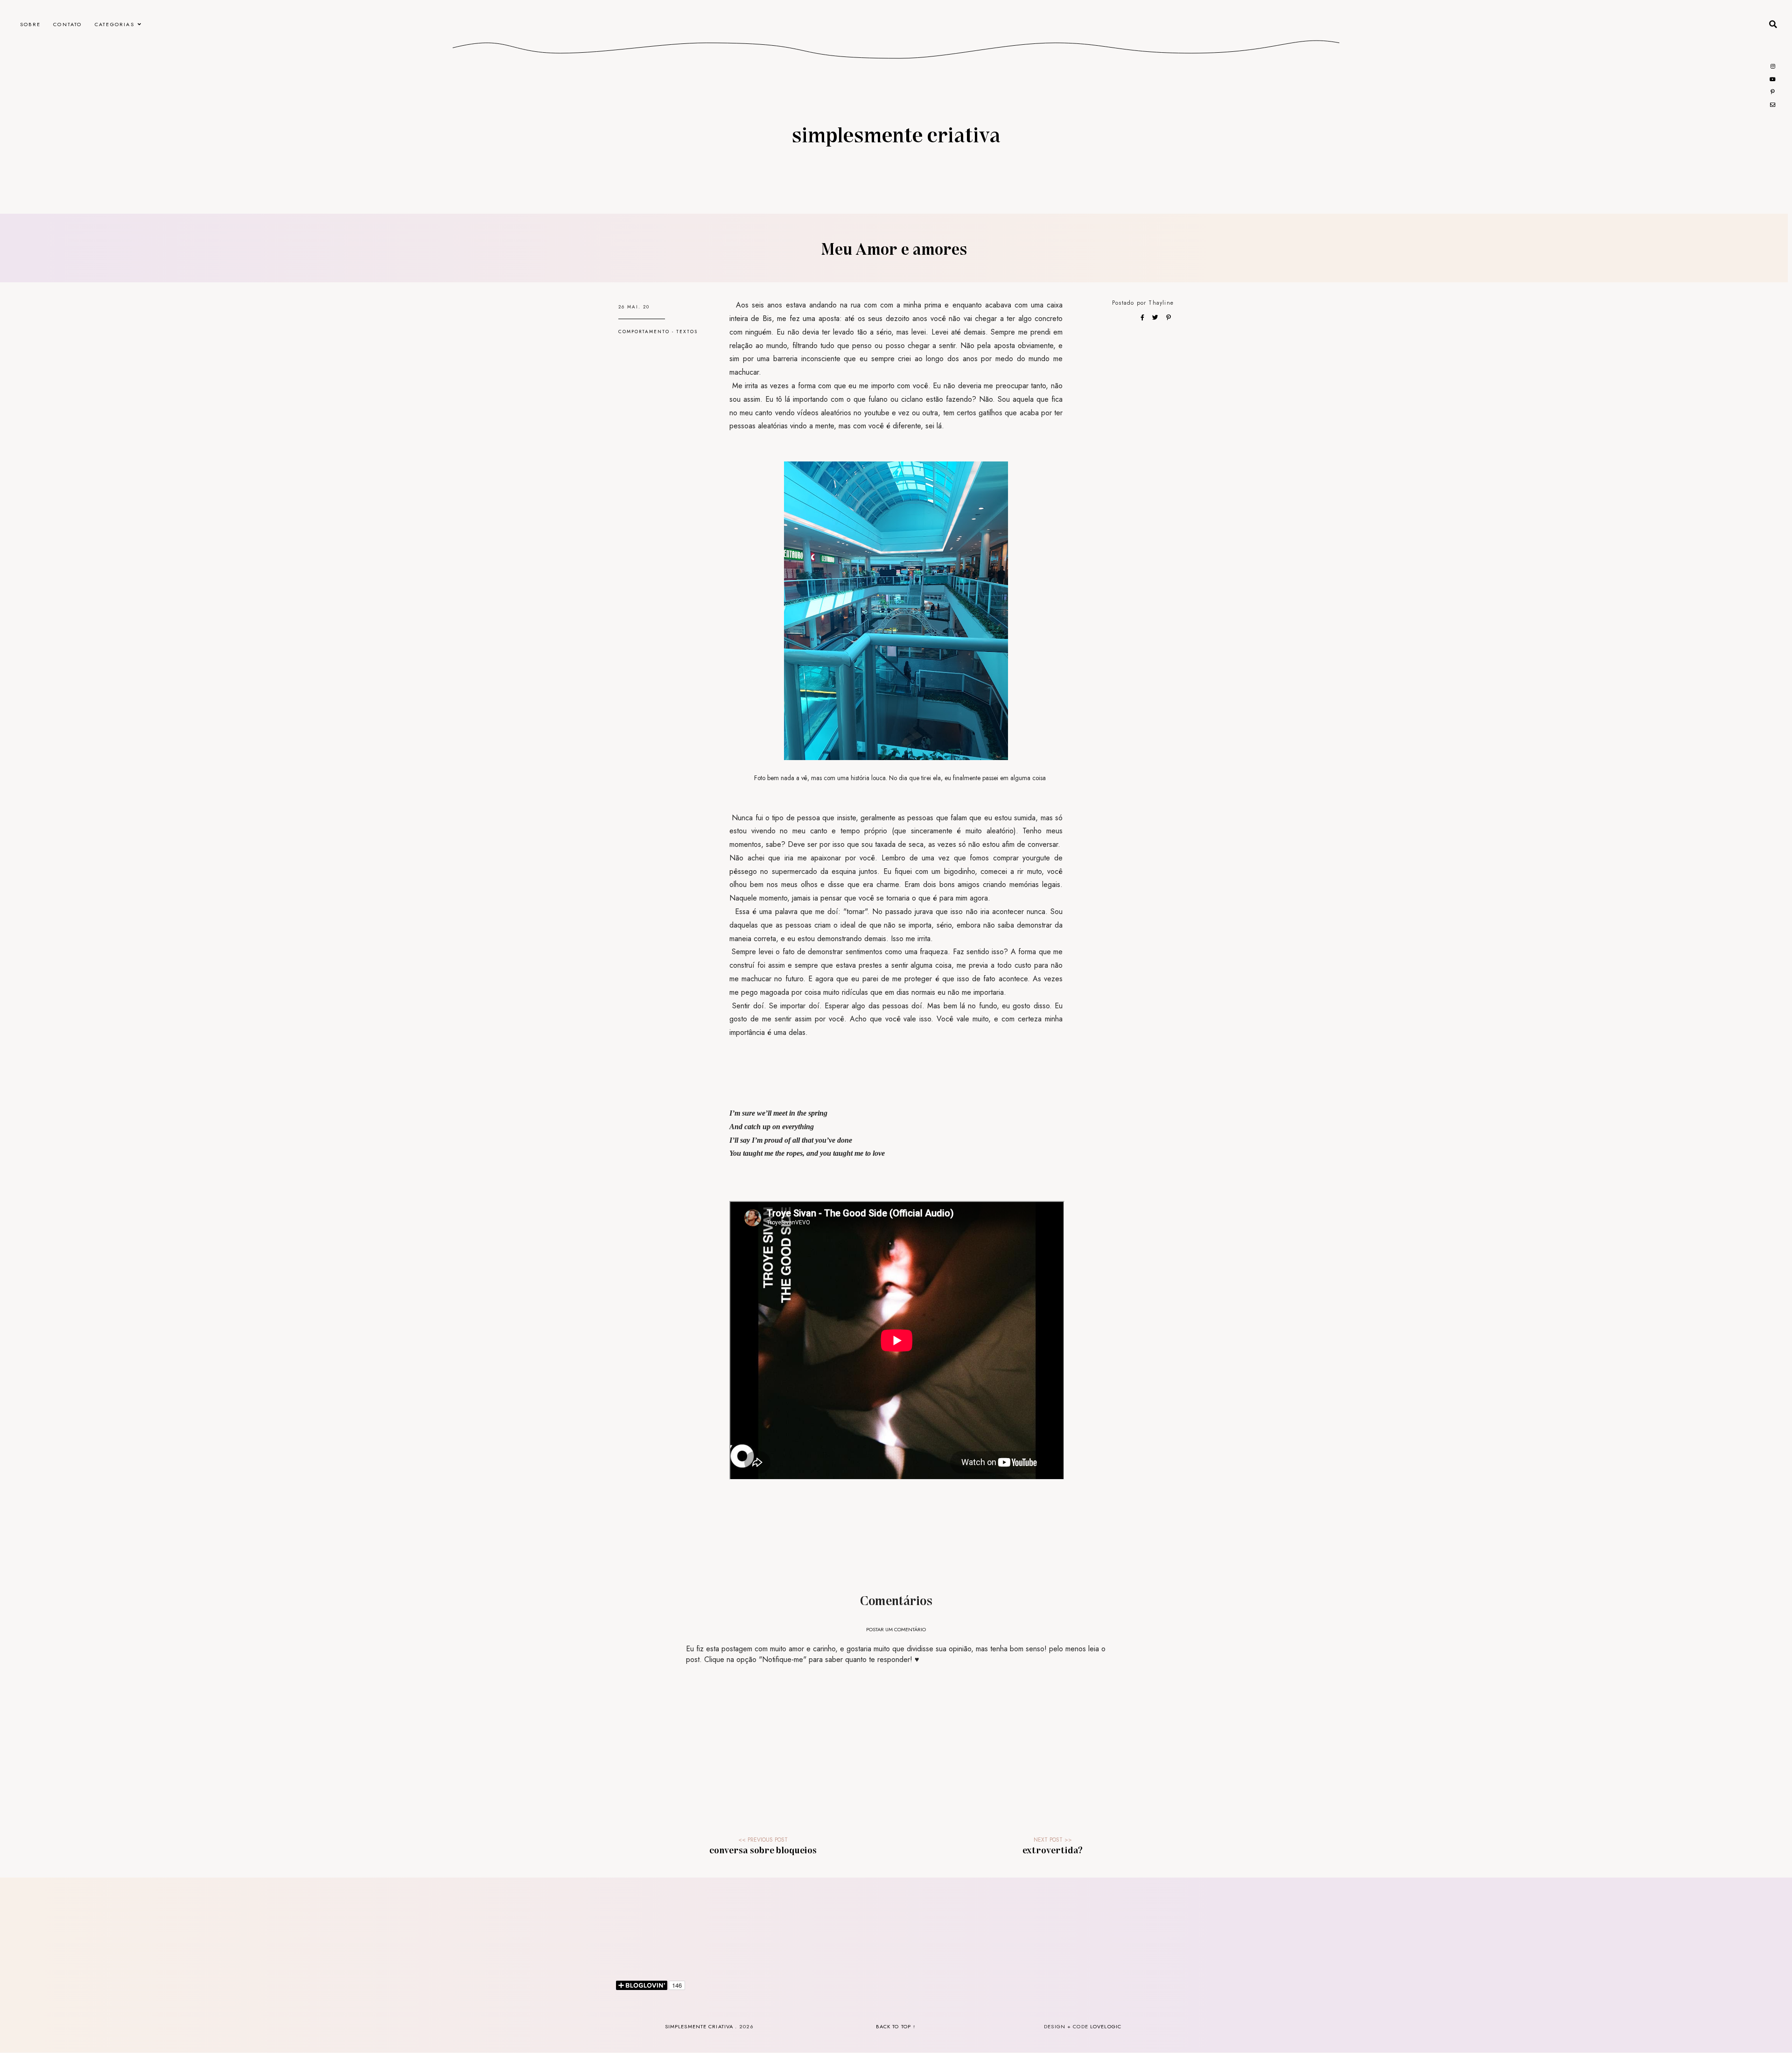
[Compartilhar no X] (1156, 317)
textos (687, 332)
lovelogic (1106, 2026)
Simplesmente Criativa (896, 134)
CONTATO (67, 24)
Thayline (1161, 303)
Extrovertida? (1053, 1850)
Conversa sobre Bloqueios (763, 1850)
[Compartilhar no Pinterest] (1169, 317)
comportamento (644, 332)
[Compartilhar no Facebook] (1143, 317)
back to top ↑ (896, 2026)
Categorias (115, 24)
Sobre (30, 24)
